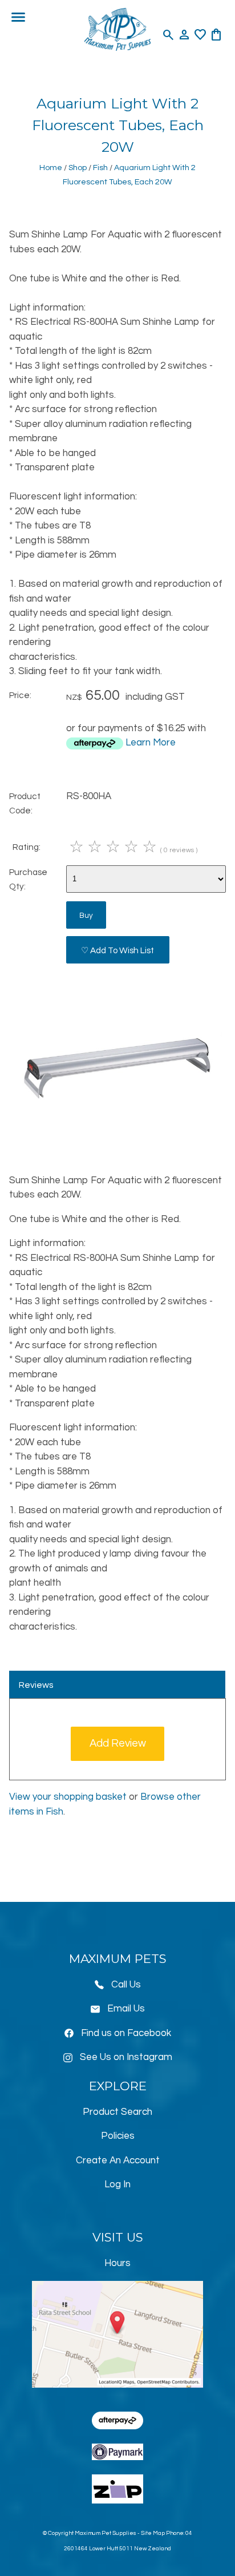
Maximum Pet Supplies (106, 2533)
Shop (78, 168)
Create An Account (118, 2160)
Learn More (151, 743)
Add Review (118, 1743)
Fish (100, 168)
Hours (117, 2263)
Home (51, 168)
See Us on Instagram (126, 2057)
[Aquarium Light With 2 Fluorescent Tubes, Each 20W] (117, 1142)
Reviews (36, 1685)
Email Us (126, 2009)
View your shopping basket (68, 1797)
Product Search (117, 2112)
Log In (117, 2184)
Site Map (153, 2533)
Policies (118, 2136)
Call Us (126, 1985)
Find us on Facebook (126, 2033)
